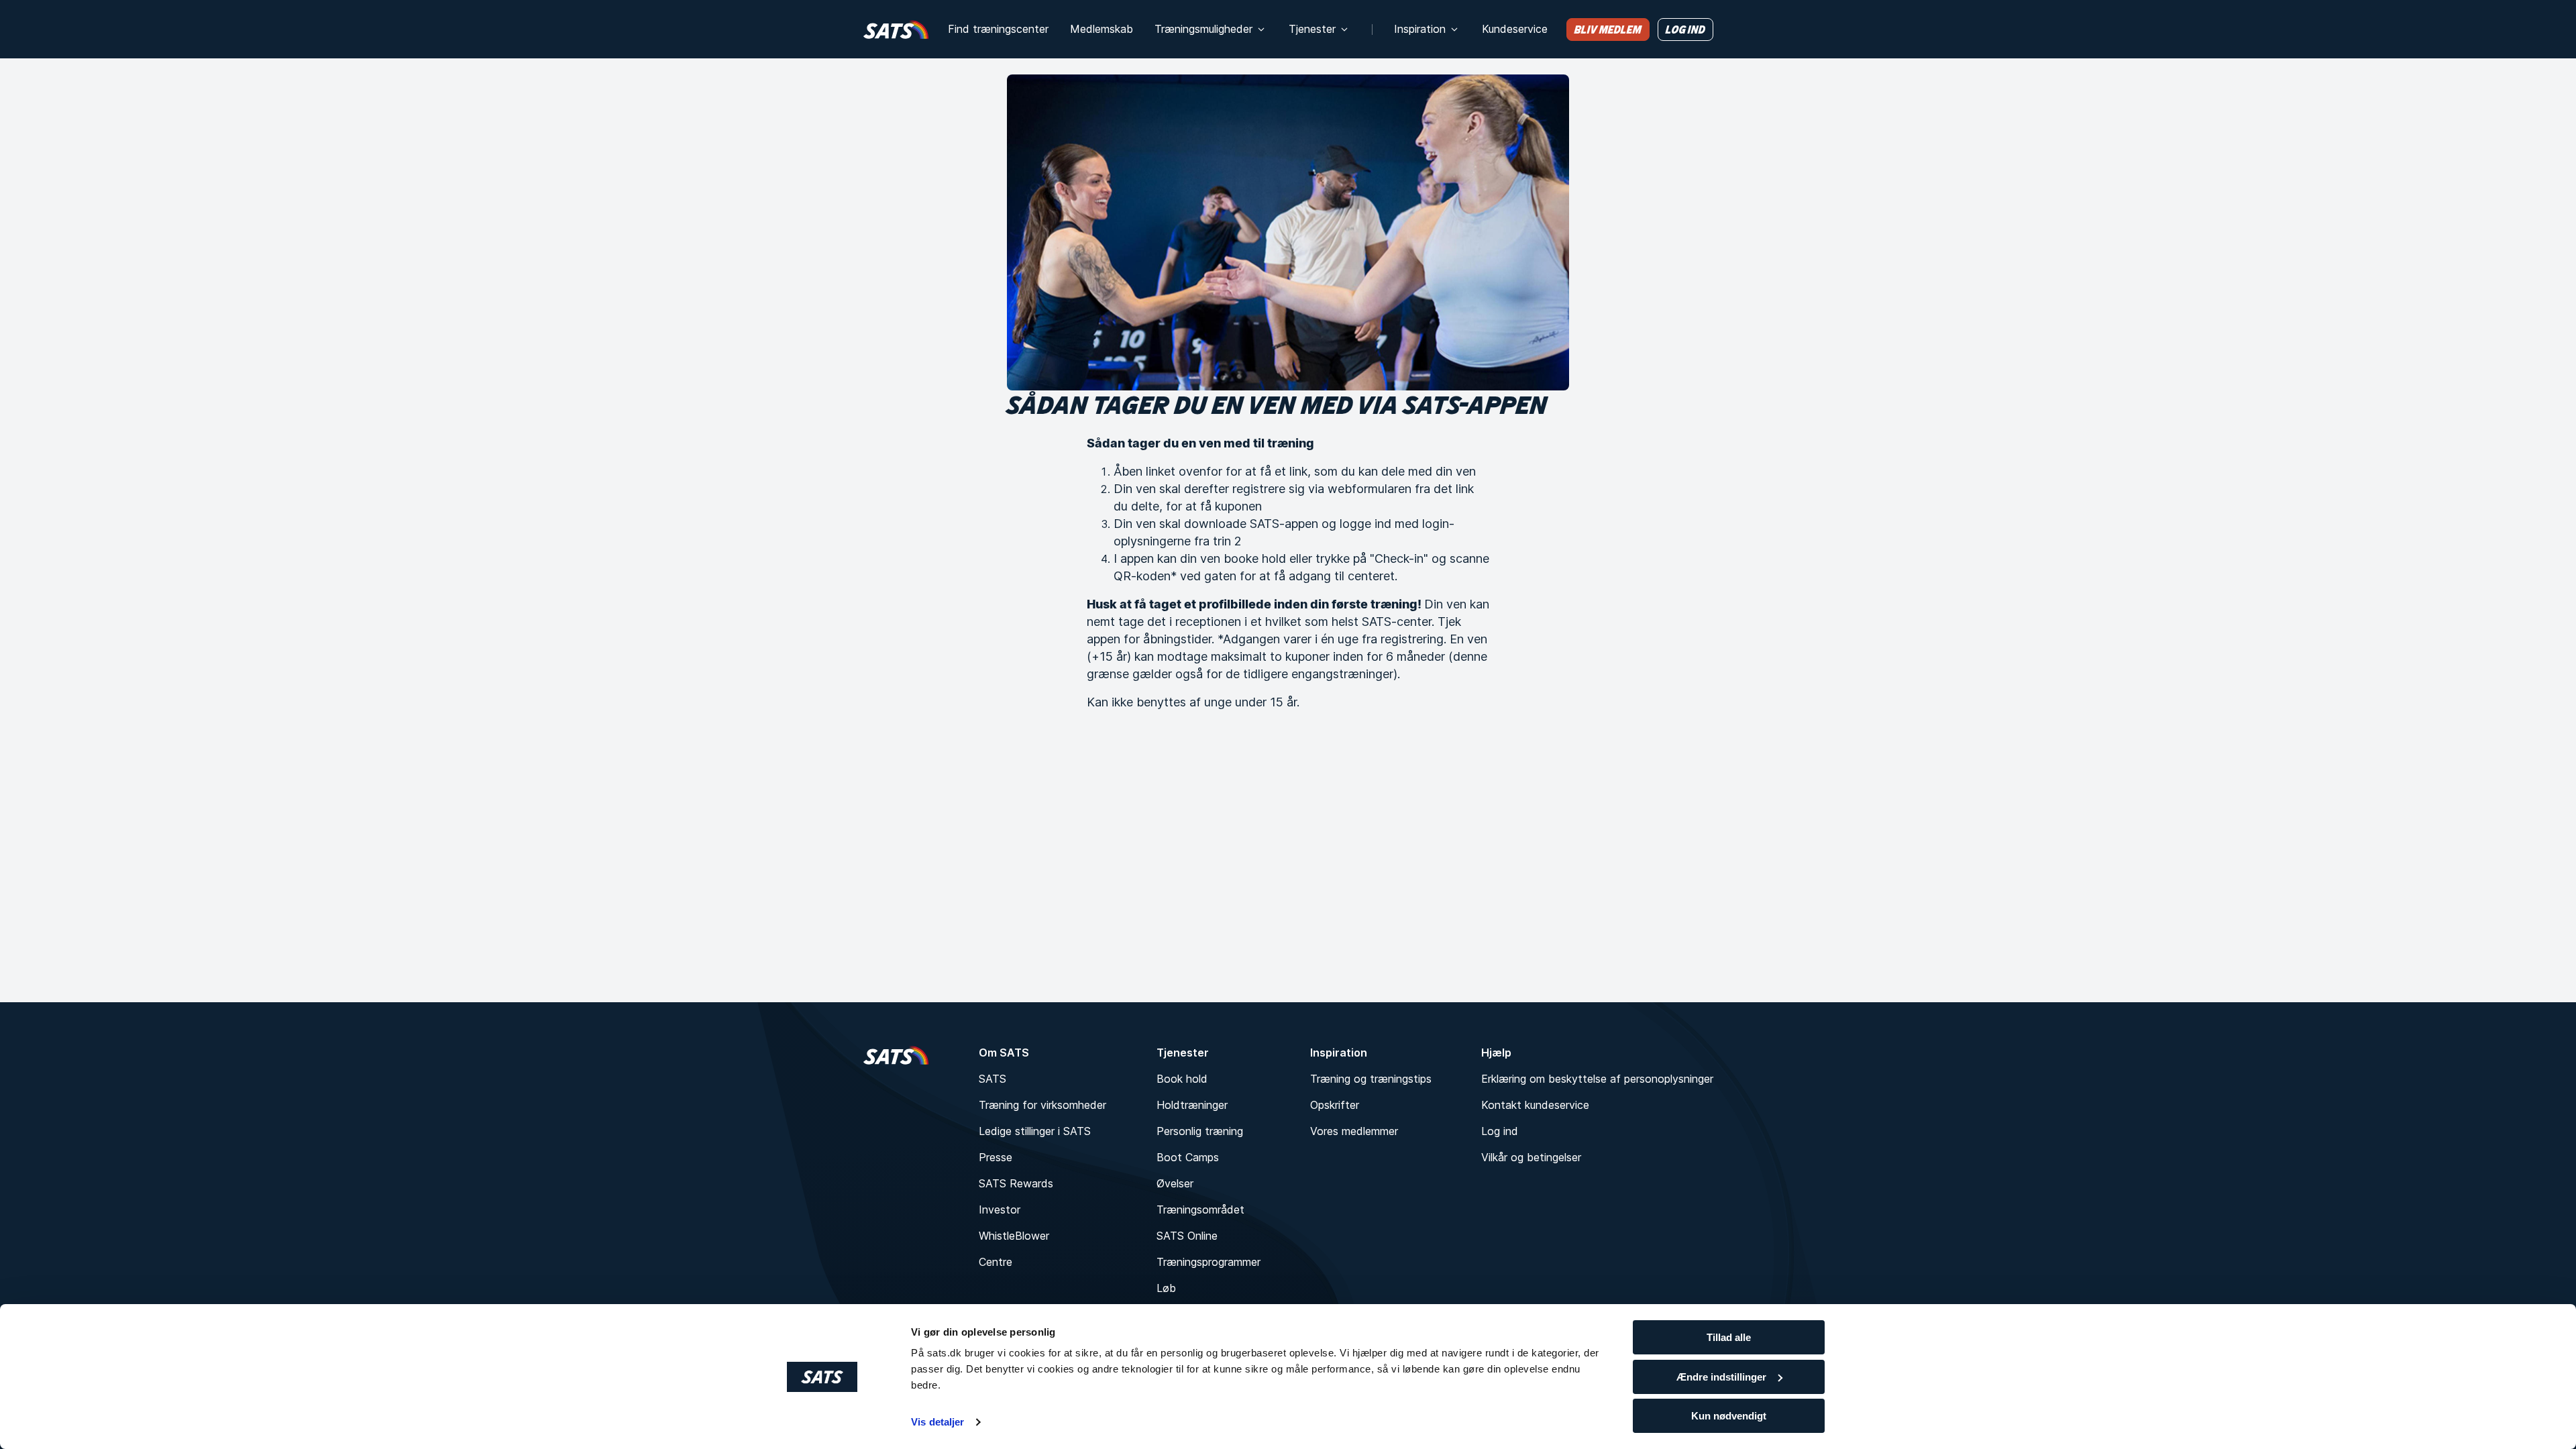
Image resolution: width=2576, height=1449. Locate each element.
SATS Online (1187, 1236)
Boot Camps (1188, 1157)
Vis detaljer (937, 1422)
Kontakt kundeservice (1535, 1105)
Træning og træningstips (1371, 1079)
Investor (1000, 1210)
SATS (992, 1079)
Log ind (1500, 1131)
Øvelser (1175, 1183)
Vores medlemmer (1354, 1131)
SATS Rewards (1016, 1183)
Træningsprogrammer (1209, 1262)
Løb (1166, 1288)
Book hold (1182, 1079)
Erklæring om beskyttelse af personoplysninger (1597, 1079)
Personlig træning (1200, 1131)
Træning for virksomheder (1042, 1105)
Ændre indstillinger (1721, 1377)
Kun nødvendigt (1729, 1416)
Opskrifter (1335, 1105)
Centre (996, 1262)
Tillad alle (1729, 1337)
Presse (996, 1157)
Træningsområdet (1200, 1210)
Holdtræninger (1192, 1105)
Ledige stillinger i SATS (1035, 1131)
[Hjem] (896, 29)
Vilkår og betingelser (1531, 1157)
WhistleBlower (1014, 1236)
